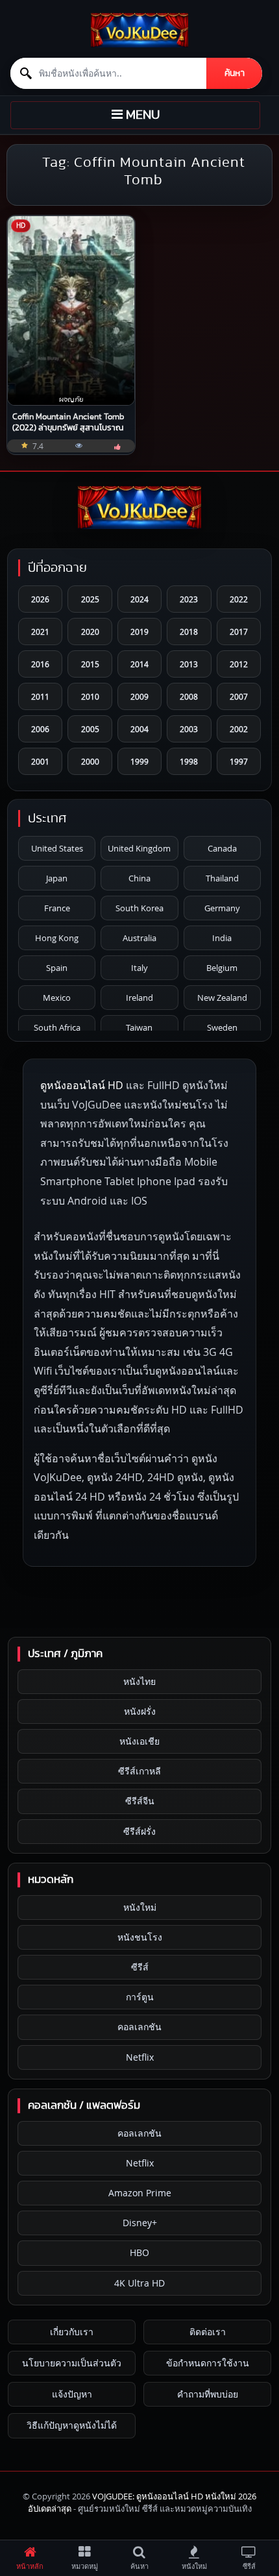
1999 (139, 761)
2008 (189, 696)
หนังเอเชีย (139, 1741)
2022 (239, 599)
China (139, 878)
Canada (222, 848)
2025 (90, 599)
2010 (90, 696)
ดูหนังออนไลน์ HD (82, 1085)
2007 (239, 696)
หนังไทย (139, 1681)
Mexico (57, 998)
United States (57, 848)
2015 (90, 664)
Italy (139, 968)
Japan (57, 878)
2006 (40, 729)
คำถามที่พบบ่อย (208, 2394)
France (57, 908)
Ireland (139, 998)
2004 (139, 729)
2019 (139, 632)
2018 (189, 632)
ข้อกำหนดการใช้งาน (208, 2363)
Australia (139, 938)
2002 (239, 729)
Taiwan (139, 1027)
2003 (189, 729)
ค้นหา (235, 73)
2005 (90, 729)
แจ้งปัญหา (72, 2394)
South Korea (139, 908)
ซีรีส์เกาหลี (139, 1771)
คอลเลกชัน (139, 2027)
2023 (189, 599)
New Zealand (222, 998)
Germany (222, 908)
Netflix (140, 2057)
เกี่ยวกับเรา (72, 2332)
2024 (139, 599)
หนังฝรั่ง (140, 1711)
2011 (40, 696)
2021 (40, 632)
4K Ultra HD (139, 2283)
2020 (90, 632)
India (222, 938)
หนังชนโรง (140, 1937)
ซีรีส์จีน (140, 1801)
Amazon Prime (140, 2193)
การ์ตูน (140, 1997)
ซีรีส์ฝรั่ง (139, 1831)
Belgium (222, 968)
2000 (90, 761)
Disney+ (140, 2223)
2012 (239, 664)
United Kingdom (139, 848)
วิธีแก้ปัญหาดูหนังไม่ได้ (72, 2425)
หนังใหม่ (140, 1907)
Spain (57, 968)
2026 (40, 599)
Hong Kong (57, 938)
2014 (139, 664)
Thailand (222, 878)
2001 (40, 761)
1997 (239, 761)
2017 (239, 632)
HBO (139, 2252)
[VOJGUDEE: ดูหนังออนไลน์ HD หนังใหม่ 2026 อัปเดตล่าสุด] (139, 30)
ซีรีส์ (140, 1967)
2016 (40, 664)
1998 (189, 761)
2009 (139, 696)
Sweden (222, 1027)
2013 (189, 664)
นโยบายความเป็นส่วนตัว (72, 2363)
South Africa (57, 1027)
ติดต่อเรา (208, 2332)
